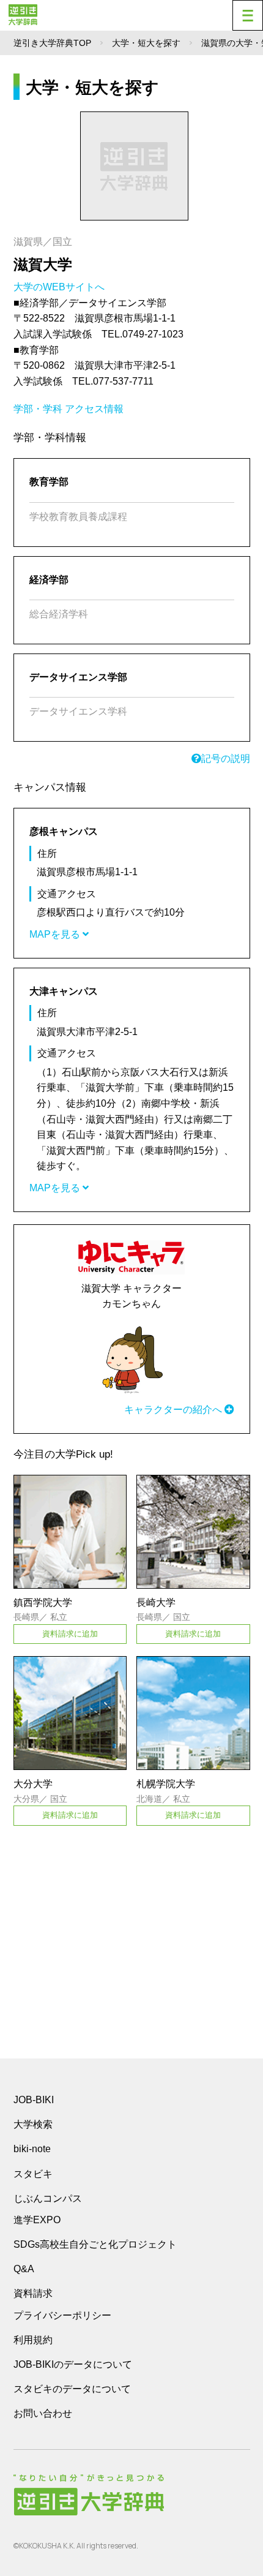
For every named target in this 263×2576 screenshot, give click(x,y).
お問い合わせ (43, 2413)
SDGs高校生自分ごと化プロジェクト (95, 2244)
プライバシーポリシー (62, 2315)
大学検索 (33, 2124)
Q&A (24, 2269)
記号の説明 (226, 759)
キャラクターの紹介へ (174, 1410)
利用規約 (33, 2340)
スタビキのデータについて (72, 2389)
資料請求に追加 (70, 1634)
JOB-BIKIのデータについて (73, 2364)
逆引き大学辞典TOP (52, 43)
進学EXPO (37, 2220)
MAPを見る (56, 934)
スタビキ (33, 2174)
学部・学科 (38, 409)
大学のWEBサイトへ (60, 287)
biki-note (32, 2149)
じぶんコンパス (48, 2198)
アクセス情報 (94, 409)
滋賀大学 (43, 264)
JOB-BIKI (34, 2100)
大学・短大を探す (146, 43)
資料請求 (33, 2293)
